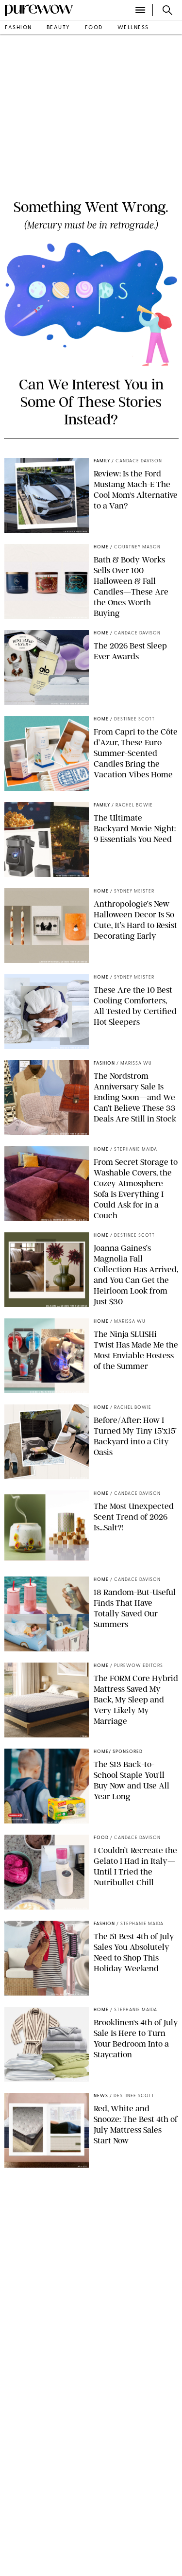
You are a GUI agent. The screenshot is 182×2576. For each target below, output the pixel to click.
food (94, 28)
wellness (133, 28)
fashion (18, 28)
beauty (58, 28)
